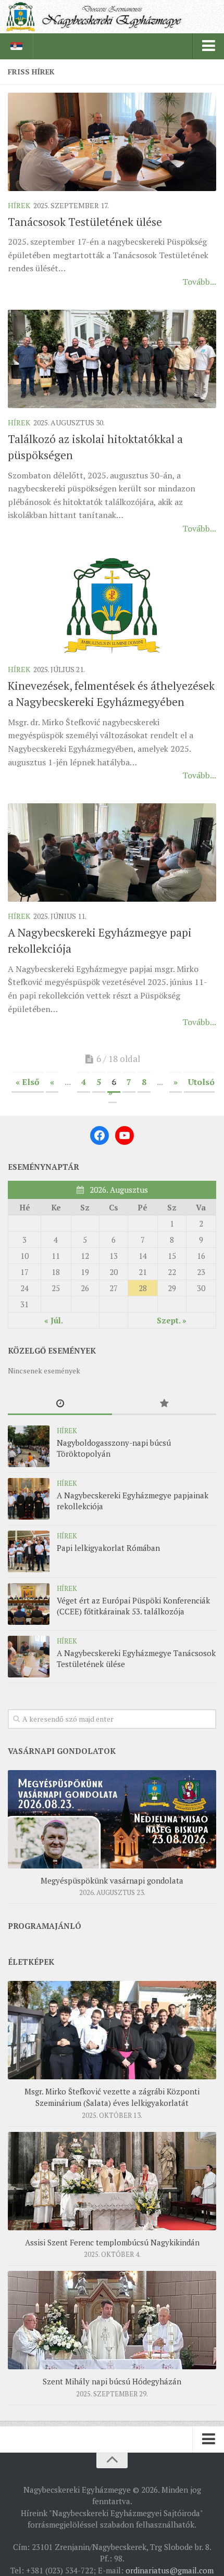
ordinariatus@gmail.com (170, 2570)
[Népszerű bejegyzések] (164, 1404)
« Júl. (54, 1320)
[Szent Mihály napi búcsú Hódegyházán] (112, 2320)
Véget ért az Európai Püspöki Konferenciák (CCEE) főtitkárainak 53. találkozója (133, 1606)
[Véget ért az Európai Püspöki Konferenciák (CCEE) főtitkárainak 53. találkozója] (29, 1604)
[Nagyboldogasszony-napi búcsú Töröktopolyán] (29, 1446)
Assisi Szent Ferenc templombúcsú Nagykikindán (112, 2242)
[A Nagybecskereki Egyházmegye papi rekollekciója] (112, 853)
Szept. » (172, 1320)
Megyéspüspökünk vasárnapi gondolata (112, 1880)
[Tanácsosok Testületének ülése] (112, 142)
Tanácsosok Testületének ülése (85, 222)
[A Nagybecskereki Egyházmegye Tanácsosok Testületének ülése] (29, 1657)
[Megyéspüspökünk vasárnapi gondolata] (112, 1819)
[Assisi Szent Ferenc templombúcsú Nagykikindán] (112, 2181)
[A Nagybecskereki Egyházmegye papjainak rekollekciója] (29, 1499)
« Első (28, 1082)
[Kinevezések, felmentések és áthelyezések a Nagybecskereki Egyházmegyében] (112, 606)
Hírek (19, 205)
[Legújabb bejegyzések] (60, 1404)
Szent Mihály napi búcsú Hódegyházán (112, 2381)
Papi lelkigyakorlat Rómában (108, 1548)
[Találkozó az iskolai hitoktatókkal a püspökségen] (112, 359)
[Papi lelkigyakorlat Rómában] (29, 1551)
